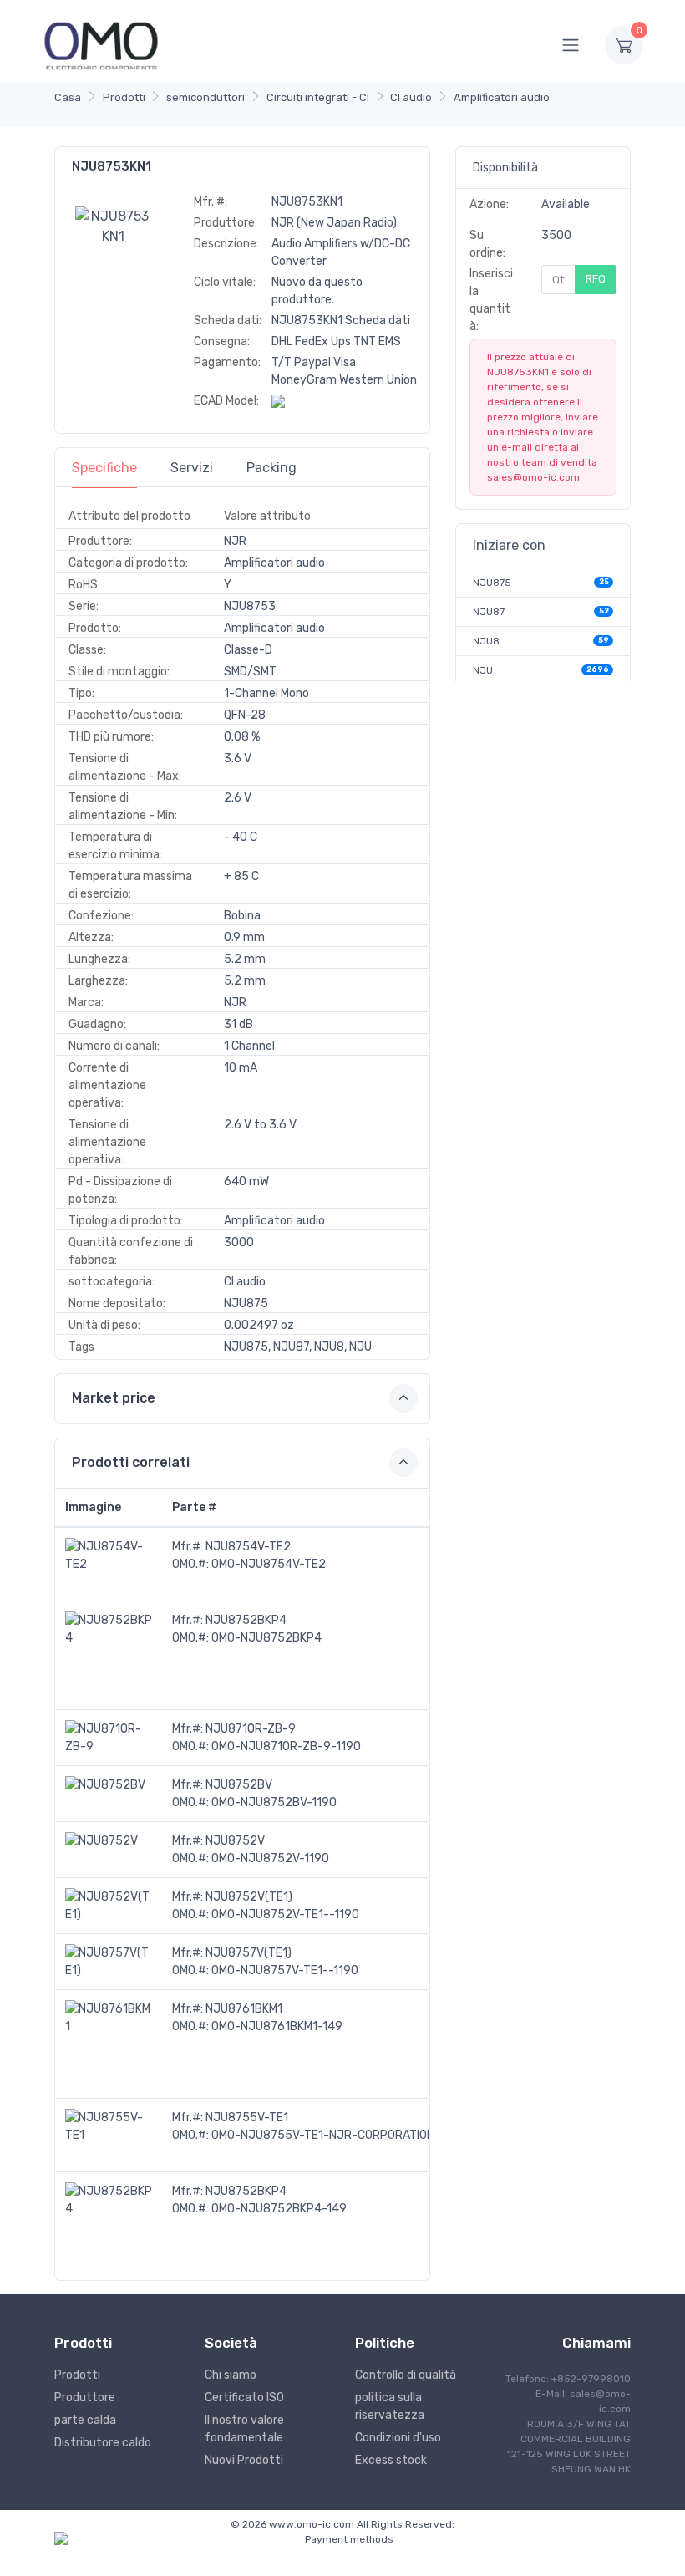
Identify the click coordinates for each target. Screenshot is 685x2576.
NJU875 (492, 583)
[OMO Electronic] (101, 45)
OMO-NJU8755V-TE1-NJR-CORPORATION (323, 2135)
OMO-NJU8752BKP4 (266, 1638)
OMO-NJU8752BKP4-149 (279, 2209)
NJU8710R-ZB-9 (251, 1729)
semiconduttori (205, 97)
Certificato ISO (244, 2398)
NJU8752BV (239, 1785)
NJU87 (489, 612)
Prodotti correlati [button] (131, 1462)
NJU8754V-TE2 (248, 1547)
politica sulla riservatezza (390, 2406)
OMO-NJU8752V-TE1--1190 (285, 1914)
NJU (483, 670)
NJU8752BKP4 (246, 1620)
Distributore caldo (103, 2443)
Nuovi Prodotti (244, 2460)
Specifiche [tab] (104, 468)
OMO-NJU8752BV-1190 (274, 1802)
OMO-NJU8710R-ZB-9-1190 (286, 1746)
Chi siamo (231, 2375)
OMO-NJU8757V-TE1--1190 (285, 1970)
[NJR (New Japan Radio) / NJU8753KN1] (114, 225)
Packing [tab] (271, 468)
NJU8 (486, 641)
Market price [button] (114, 1398)
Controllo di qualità (406, 2375)
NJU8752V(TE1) (249, 1897)
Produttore (85, 2398)
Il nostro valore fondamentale (244, 2429)
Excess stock (391, 2460)
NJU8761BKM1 (244, 2009)
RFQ (596, 279)
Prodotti (124, 97)
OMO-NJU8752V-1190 (270, 1858)
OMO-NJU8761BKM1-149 (277, 2026)
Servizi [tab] (192, 468)
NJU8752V (235, 1841)
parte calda (85, 2420)
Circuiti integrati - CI (318, 97)
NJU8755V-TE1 (247, 2118)
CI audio (411, 97)
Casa (68, 97)
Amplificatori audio (502, 97)
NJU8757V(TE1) (249, 1953)
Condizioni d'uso (398, 2438)
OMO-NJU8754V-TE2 (269, 1564)
